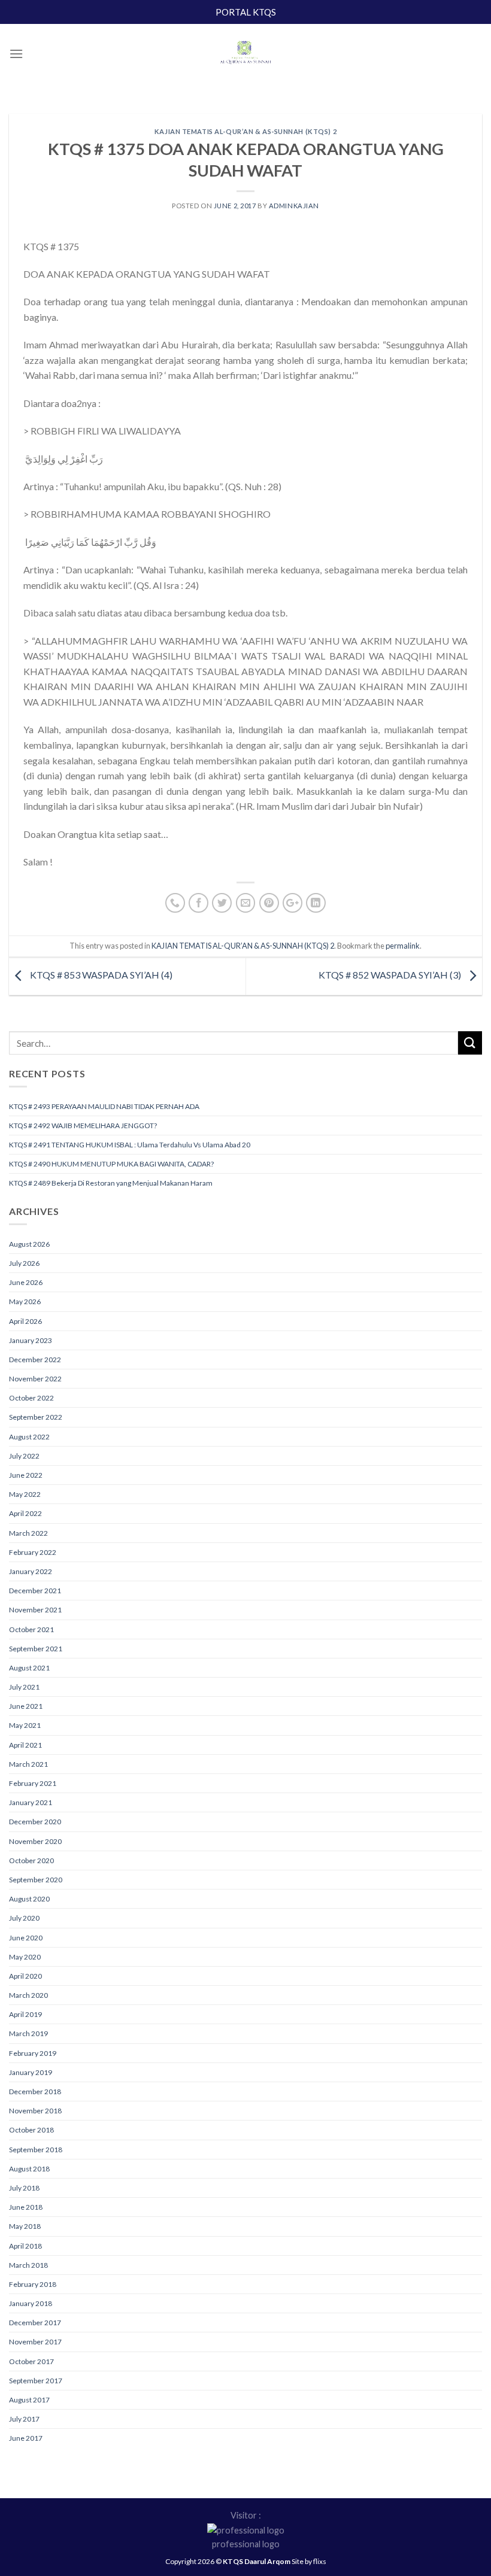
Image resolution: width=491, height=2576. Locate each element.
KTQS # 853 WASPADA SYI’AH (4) (100, 975)
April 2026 (25, 1321)
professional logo (246, 2544)
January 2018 (31, 2303)
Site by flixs (309, 2561)
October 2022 (31, 1398)
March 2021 (28, 1764)
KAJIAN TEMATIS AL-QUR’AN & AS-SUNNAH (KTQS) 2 (245, 131)
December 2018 (35, 2092)
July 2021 (24, 1687)
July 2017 (24, 2419)
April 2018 (25, 2246)
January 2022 (31, 1571)
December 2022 (35, 1360)
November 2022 (35, 1379)
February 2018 (33, 2284)
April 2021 (25, 1745)
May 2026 (25, 1301)
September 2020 (36, 1880)
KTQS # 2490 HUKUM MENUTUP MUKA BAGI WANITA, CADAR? (111, 1164)
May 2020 (25, 1957)
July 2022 (24, 1456)
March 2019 (28, 2033)
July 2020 (24, 1918)
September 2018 (36, 2150)
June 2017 (26, 2438)
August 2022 (29, 1437)
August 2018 (29, 2169)
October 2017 (31, 2361)
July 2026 (24, 1263)
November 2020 (35, 1841)
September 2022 (36, 1417)
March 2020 (28, 1995)
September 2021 (36, 1649)
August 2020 (29, 1899)
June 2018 (26, 2207)
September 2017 (36, 2381)
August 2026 (29, 1244)
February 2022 (33, 1552)
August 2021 (29, 1668)
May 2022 (25, 1494)
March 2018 (28, 2265)
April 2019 (25, 2014)
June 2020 (26, 1938)
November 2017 (35, 2342)
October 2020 (31, 1860)
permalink (403, 946)
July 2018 (24, 2188)
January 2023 (31, 1340)
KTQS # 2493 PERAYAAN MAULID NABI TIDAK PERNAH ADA (104, 1106)
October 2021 (31, 1629)
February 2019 (33, 2053)
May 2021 (25, 1725)
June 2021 (26, 1706)
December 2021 (35, 1591)
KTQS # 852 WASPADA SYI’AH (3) (391, 975)
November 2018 (35, 2111)
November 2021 (35, 1610)
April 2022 (25, 1513)
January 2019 (31, 2072)
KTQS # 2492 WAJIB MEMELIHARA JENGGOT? (83, 1126)
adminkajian (294, 206)
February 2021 (33, 1783)
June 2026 (26, 1282)
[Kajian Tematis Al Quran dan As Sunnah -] (245, 54)
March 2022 (28, 1533)
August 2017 (29, 2400)
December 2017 (35, 2323)
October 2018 (31, 2130)
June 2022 (26, 1475)
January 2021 (31, 1802)
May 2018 (25, 2226)
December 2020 (35, 1822)
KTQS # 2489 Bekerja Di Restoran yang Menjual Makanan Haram (111, 1183)
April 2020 (25, 1976)
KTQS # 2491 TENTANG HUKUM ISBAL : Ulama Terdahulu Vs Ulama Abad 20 (130, 1145)
